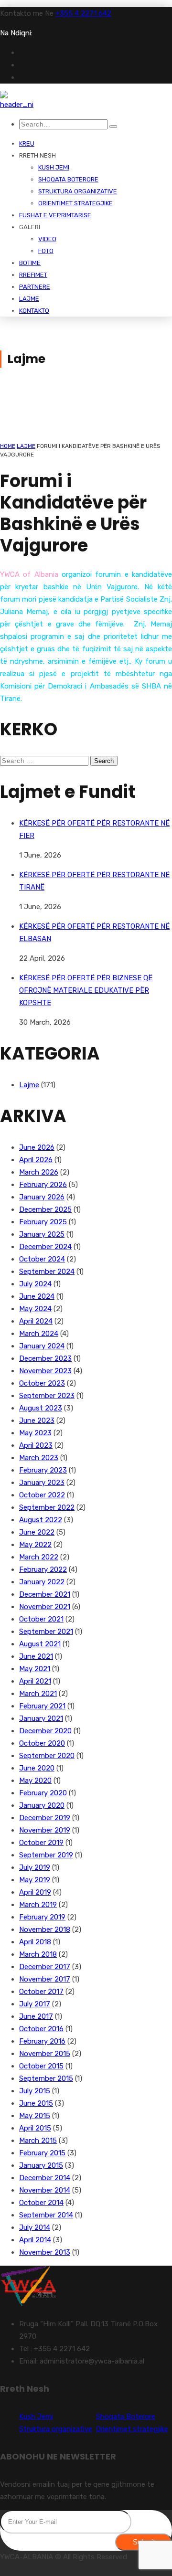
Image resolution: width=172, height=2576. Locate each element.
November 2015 (45, 2054)
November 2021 (45, 1607)
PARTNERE (35, 287)
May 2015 (35, 2116)
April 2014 (35, 2240)
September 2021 (46, 1632)
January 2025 (42, 1234)
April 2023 (36, 1445)
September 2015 (46, 2078)
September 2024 (47, 1272)
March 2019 (38, 1905)
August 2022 (41, 1520)
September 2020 (47, 1756)
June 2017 (36, 2016)
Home (8, 446)
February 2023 (43, 1470)
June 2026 (37, 1147)
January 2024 (42, 1346)
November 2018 (45, 1929)
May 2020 (35, 1781)
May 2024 (35, 1309)
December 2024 (45, 1247)
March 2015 (38, 2141)
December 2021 (45, 1594)
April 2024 (36, 1321)
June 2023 (37, 1421)
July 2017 (35, 2004)
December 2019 (45, 1818)
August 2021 (40, 1644)
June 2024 (37, 1296)
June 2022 (37, 1532)
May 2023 (35, 1433)
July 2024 (35, 1284)
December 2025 (45, 1209)
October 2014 (41, 2203)
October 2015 (41, 2066)
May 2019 (35, 1880)
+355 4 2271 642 (83, 13)
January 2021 (41, 1718)
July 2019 (35, 1867)
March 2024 (39, 1334)
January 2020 (42, 1805)
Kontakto (34, 311)
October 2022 (42, 1495)
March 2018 (38, 1954)
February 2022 (43, 1569)
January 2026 (42, 1197)
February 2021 (42, 1706)
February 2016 (42, 2041)
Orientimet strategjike (75, 203)
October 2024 (42, 1259)
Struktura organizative (78, 191)
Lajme (29, 299)
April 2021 (35, 1681)
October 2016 (41, 2029)
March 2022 (39, 1557)
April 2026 (36, 1160)
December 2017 (45, 1967)
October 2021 (41, 1619)
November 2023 (45, 1371)
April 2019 (35, 1892)
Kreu (27, 143)
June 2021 (36, 1656)
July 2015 (35, 2091)
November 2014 (45, 2190)
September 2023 (47, 1396)
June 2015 (36, 2103)
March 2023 (39, 1458)
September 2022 (47, 1507)
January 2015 (41, 2165)
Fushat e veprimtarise (55, 215)
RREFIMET (33, 275)
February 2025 (43, 1222)
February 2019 (42, 1917)
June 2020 (37, 1768)
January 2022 (42, 1582)
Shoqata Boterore (68, 179)
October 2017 (41, 1992)
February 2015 (42, 2153)
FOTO (46, 251)
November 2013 (45, 2252)
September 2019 (46, 1855)
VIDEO (47, 239)
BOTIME (30, 263)
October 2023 (42, 1383)
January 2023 (42, 1483)
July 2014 (35, 2227)
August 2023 (41, 1408)
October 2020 (42, 1743)
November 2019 (45, 1830)
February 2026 (43, 1185)
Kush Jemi (54, 167)
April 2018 (35, 1942)
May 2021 (35, 1669)
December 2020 (45, 1731)
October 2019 (41, 1843)
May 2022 (35, 1545)
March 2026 (39, 1172)
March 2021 (38, 1694)
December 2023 (45, 1358)
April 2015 (35, 2128)
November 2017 (45, 1979)
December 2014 (45, 2178)
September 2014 (46, 2215)
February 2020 (43, 1793)
